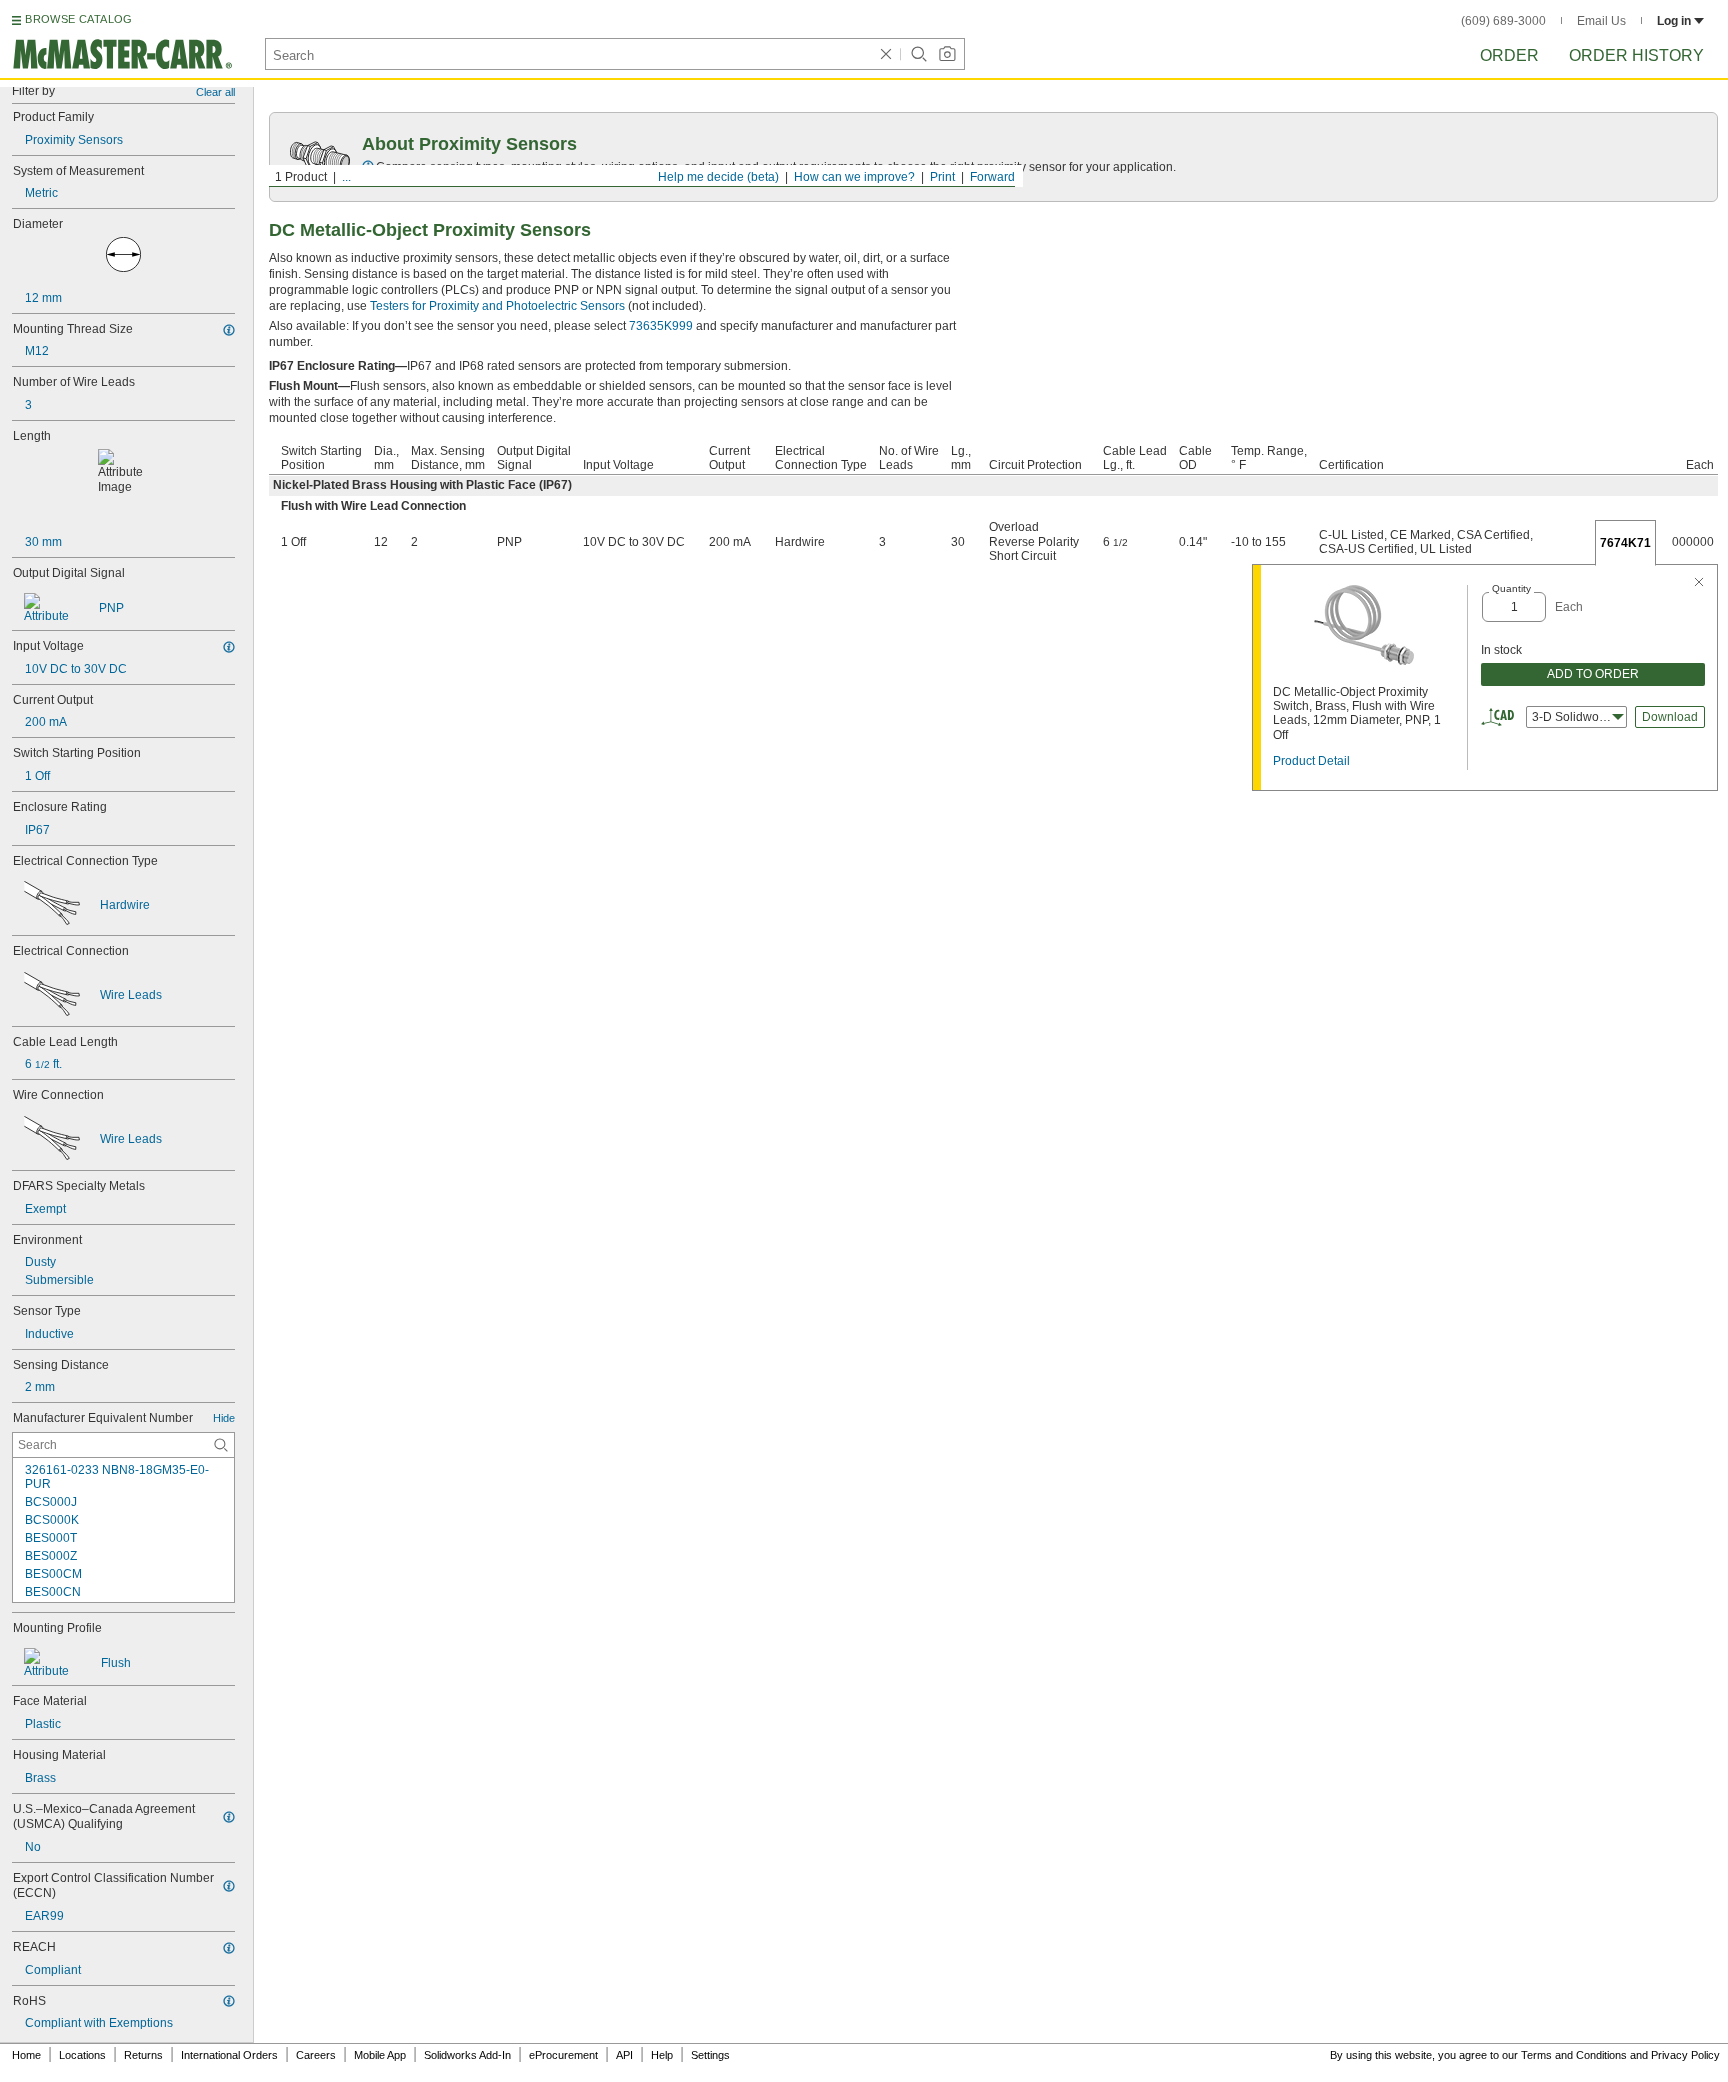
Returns (143, 2055)
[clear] (886, 54)
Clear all (215, 92)
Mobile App (380, 2055)
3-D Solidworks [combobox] (1573, 717)
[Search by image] (947, 54)
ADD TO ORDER (1593, 674)
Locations (82, 2055)
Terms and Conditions (1574, 2055)
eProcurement (563, 2055)
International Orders (229, 2055)
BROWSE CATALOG (78, 19)
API (624, 2055)
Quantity (1511, 588)
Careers (316, 2055)
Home (26, 2055)
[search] (221, 1445)
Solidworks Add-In (467, 2055)
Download (1670, 717)
